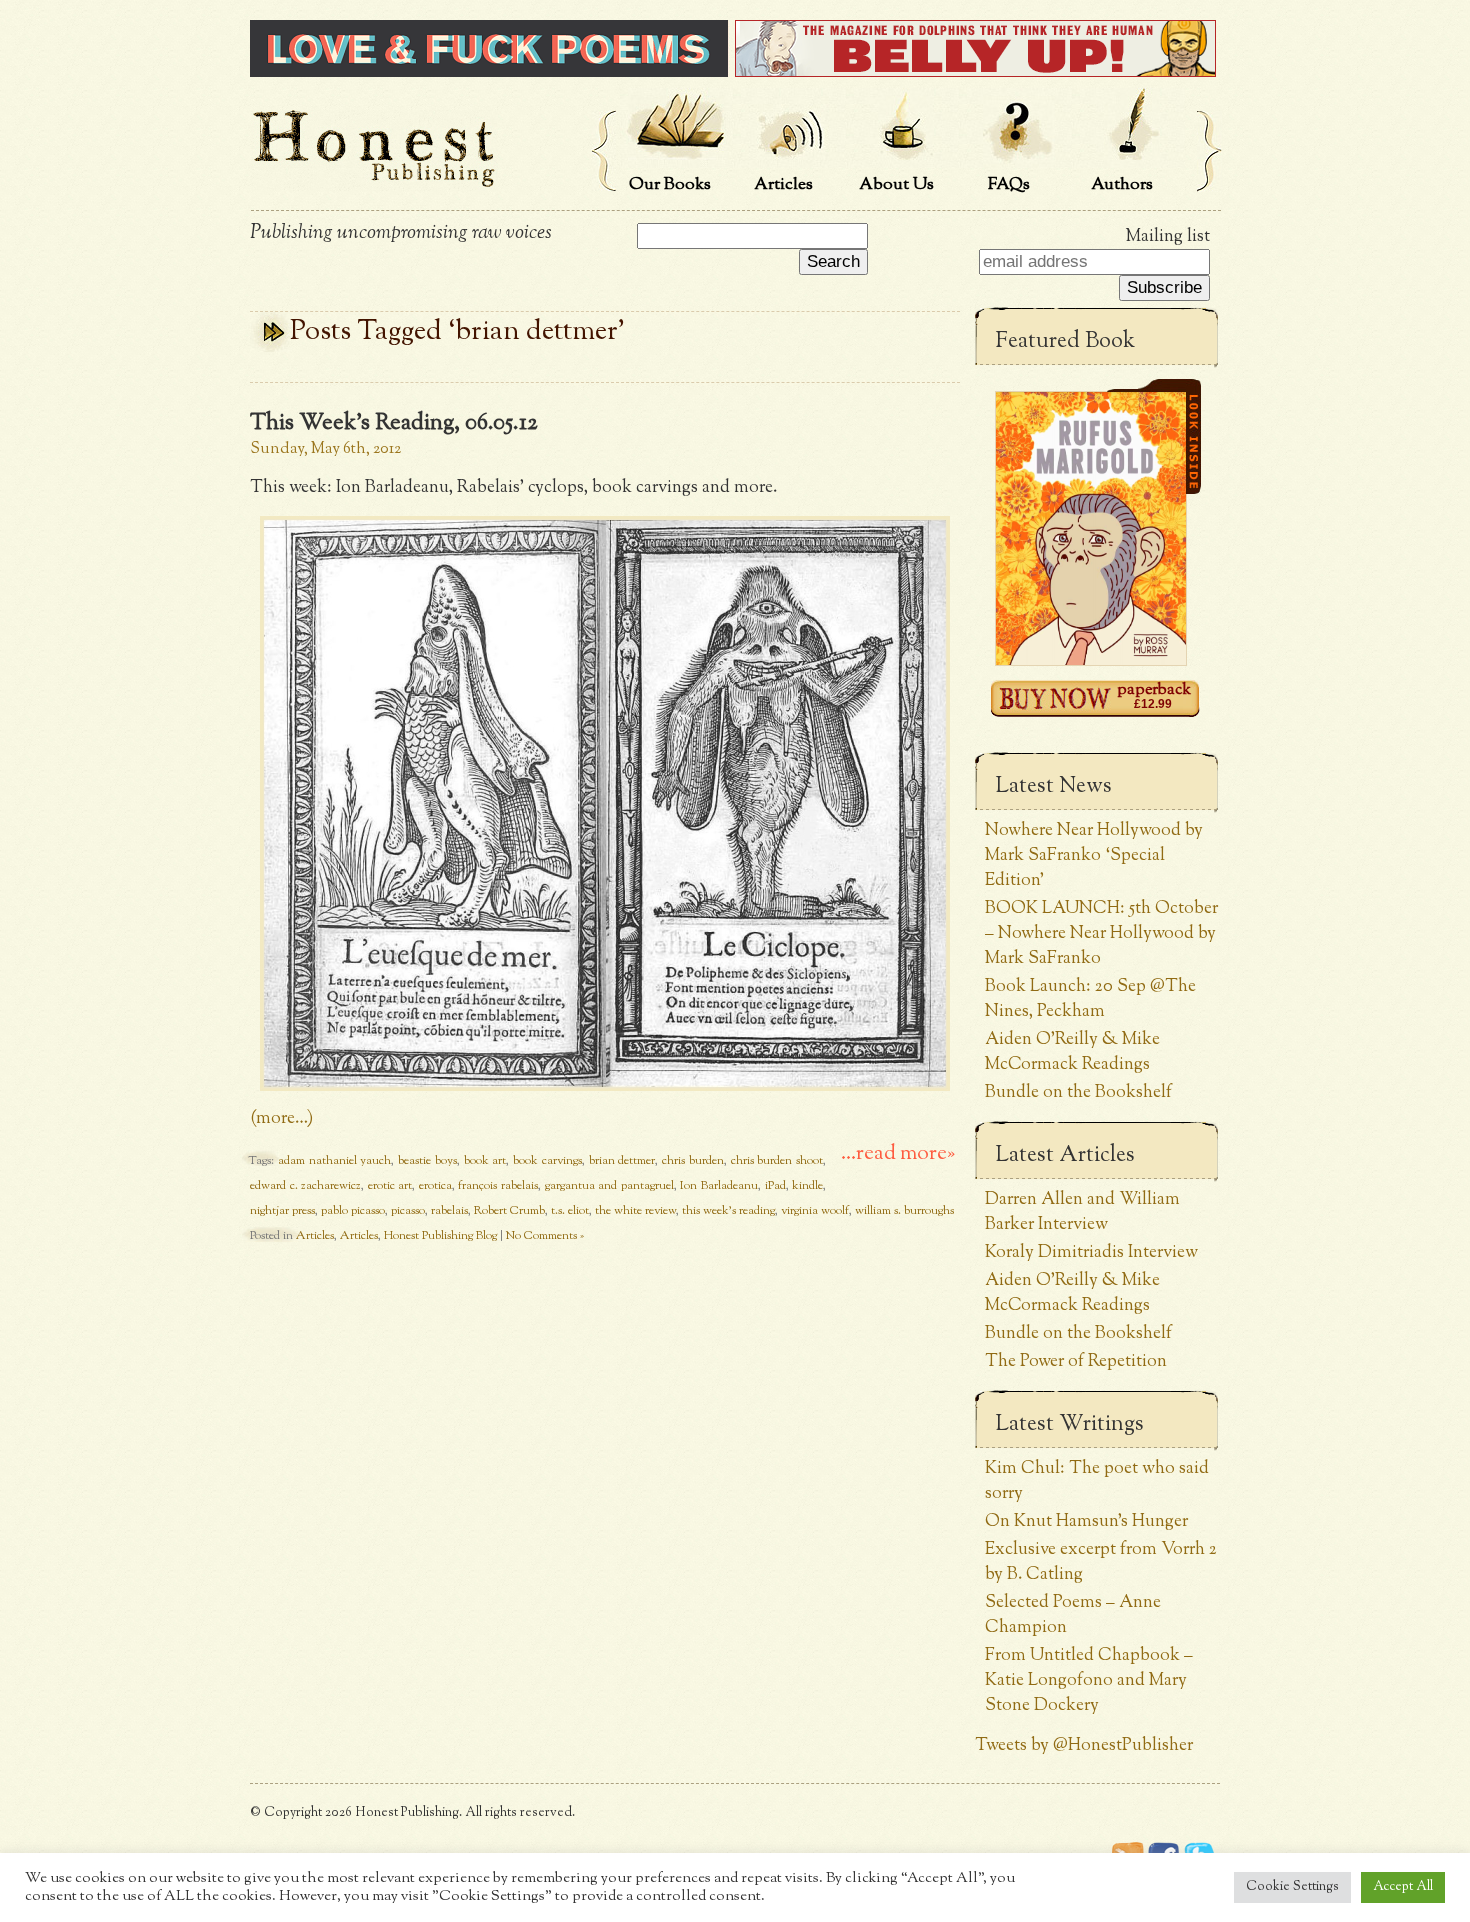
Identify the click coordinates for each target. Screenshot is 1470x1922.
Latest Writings (1069, 1425)
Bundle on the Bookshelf (1078, 1092)
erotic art (390, 1186)
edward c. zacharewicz (305, 1186)
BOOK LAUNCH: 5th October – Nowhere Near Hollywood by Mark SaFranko (1101, 933)
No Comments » (545, 1236)
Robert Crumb (509, 1211)
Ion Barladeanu (719, 1186)
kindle (807, 1186)
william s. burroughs (904, 1211)
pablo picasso (353, 1211)
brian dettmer (622, 1161)
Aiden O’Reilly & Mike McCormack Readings (1072, 1052)
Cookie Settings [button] (1292, 1887)
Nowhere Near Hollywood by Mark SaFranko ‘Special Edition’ (1094, 855)
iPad (775, 1186)
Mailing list (1168, 236)
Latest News (1053, 787)
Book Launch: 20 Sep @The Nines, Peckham (1090, 999)
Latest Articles (1065, 1156)
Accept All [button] (1403, 1887)
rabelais (449, 1211)
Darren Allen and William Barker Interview (1082, 1212)
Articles (315, 1236)
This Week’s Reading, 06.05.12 (394, 424)
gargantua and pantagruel (609, 1186)
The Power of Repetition (1076, 1361)
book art (485, 1161)
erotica (435, 1186)
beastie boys (427, 1161)
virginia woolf (815, 1211)
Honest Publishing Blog (440, 1236)
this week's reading (728, 1211)
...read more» (898, 1154)
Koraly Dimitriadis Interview (1091, 1252)
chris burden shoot (777, 1161)
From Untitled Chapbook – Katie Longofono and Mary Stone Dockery (1089, 1680)
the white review (635, 1211)
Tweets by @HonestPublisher (1084, 1745)
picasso (408, 1211)
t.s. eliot (570, 1211)
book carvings (547, 1161)
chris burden (693, 1161)
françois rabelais (498, 1186)
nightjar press (282, 1211)
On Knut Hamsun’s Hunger (1086, 1521)
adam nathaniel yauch (335, 1161)
